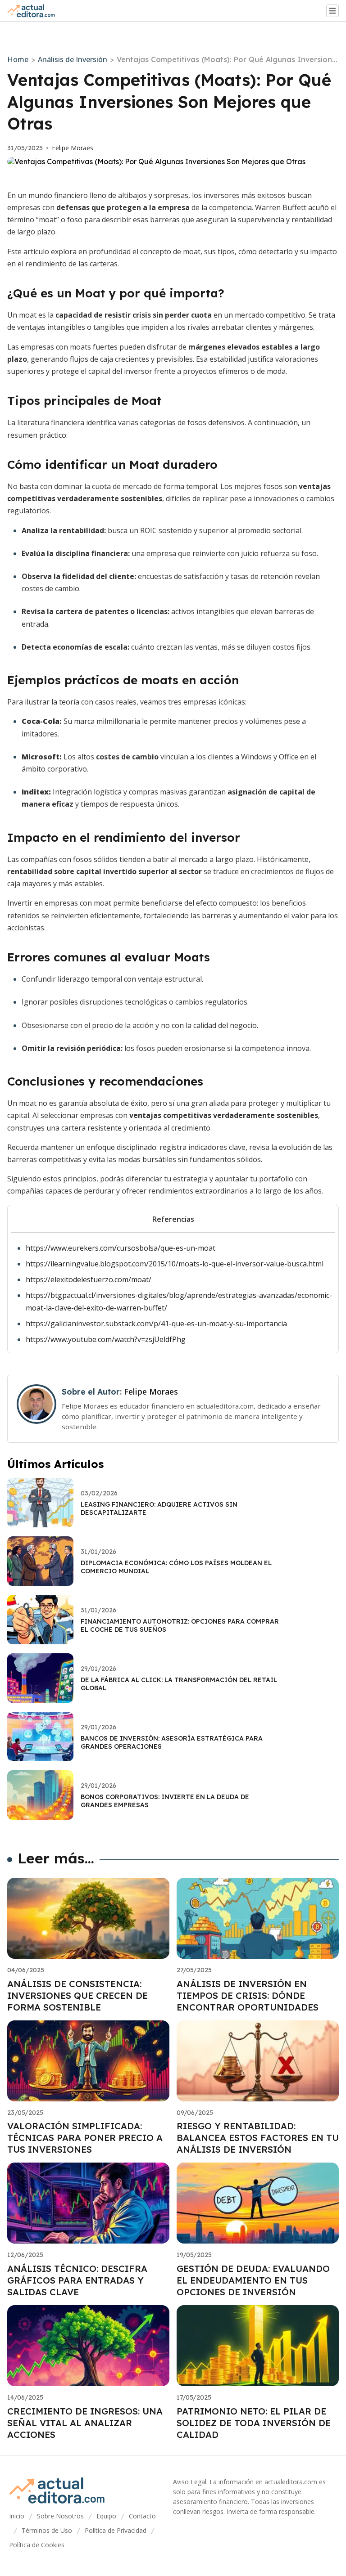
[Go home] (35, 11)
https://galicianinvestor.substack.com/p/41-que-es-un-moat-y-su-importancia (156, 1324)
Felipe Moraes (73, 148)
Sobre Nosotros (60, 2516)
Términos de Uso (47, 2530)
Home (18, 59)
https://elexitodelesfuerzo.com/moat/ (89, 1279)
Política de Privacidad (116, 2530)
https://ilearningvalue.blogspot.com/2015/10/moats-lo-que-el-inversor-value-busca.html (175, 1264)
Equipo (106, 2516)
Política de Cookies (37, 2545)
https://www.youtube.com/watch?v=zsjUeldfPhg (106, 1339)
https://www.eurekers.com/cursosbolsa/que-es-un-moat (121, 1248)
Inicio (17, 2516)
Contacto (142, 2516)
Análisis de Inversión (73, 59)
